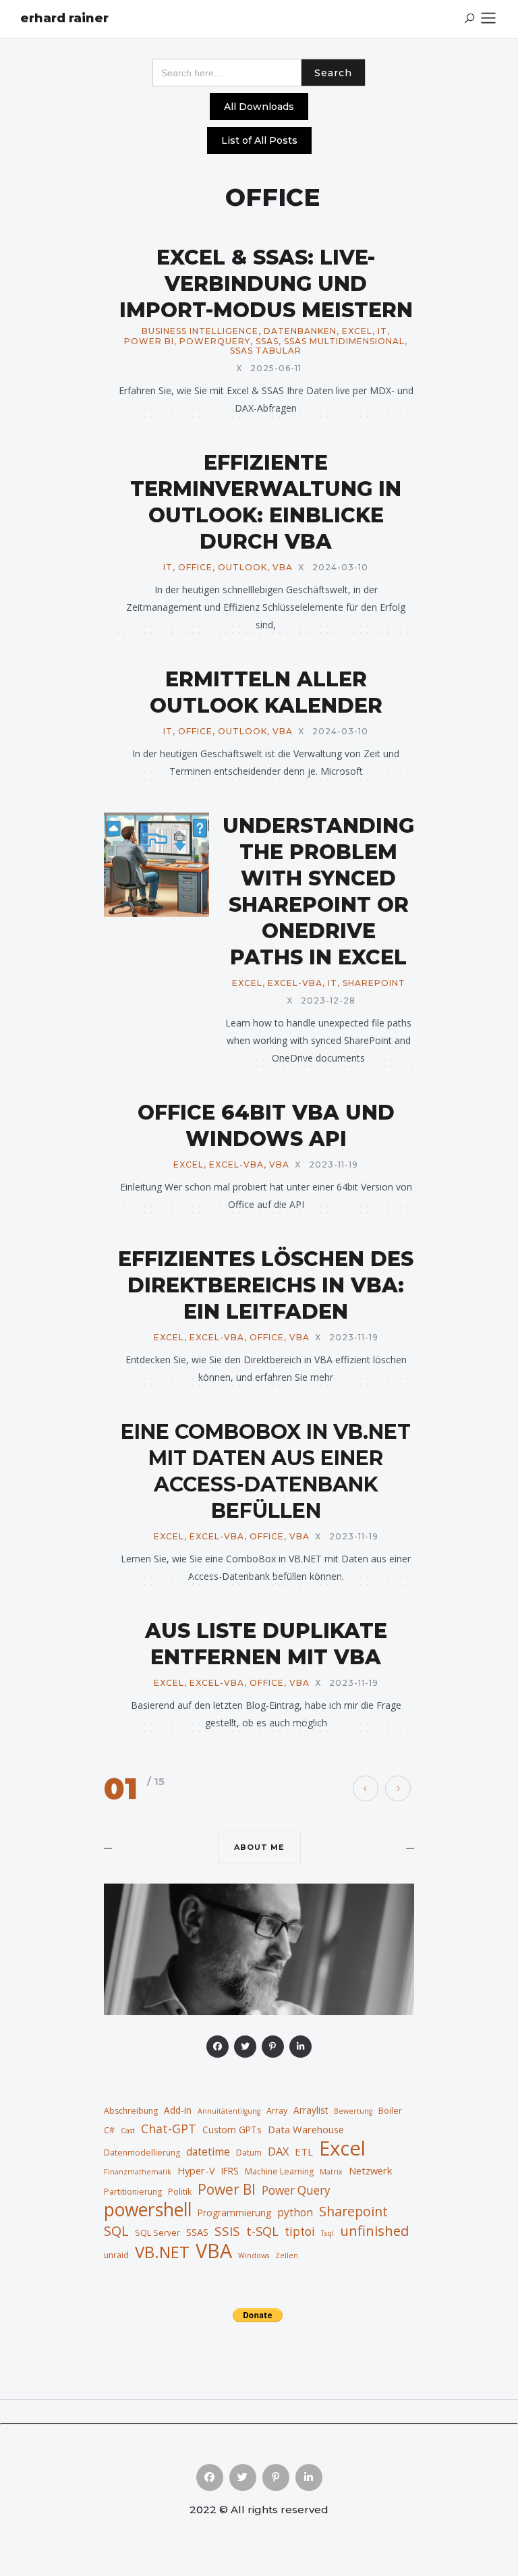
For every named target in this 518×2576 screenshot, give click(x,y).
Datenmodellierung (142, 2153)
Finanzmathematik (138, 2172)
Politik (180, 2192)
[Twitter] (245, 2047)
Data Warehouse (306, 2129)
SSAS (267, 341)
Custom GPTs (232, 2130)
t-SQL (262, 2231)
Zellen (287, 2255)
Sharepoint (374, 983)
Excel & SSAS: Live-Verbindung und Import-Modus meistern (266, 284)
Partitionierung (133, 2192)
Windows (254, 2255)
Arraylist (311, 2110)
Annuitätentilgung (229, 2111)
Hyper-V (196, 2170)
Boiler (390, 2111)
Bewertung (353, 2111)
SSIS (227, 2231)
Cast (128, 2131)
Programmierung (234, 2213)
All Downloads (259, 107)
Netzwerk (370, 2170)
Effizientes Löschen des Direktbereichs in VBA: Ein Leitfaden (266, 1285)
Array (277, 2111)
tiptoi (300, 2231)
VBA (283, 568)
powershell (148, 2210)
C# (109, 2130)
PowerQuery (215, 341)
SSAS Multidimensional (344, 341)
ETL (304, 2152)
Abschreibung (131, 2111)
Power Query (296, 2190)
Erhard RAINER (64, 18)
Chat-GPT (169, 2129)
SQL (116, 2230)
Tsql (327, 2233)
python (295, 2212)
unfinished (374, 2230)
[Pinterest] (273, 2047)
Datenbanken (300, 331)
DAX (278, 2151)
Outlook (242, 568)
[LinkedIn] (300, 2047)
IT (382, 331)
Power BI (149, 341)
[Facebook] (218, 2047)
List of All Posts (259, 140)
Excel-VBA (295, 983)
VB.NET (162, 2252)
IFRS (230, 2171)
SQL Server (157, 2233)
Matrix (331, 2172)
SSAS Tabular (266, 351)
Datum (249, 2153)
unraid (116, 2255)
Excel (357, 331)
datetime (208, 2152)
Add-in (178, 2110)
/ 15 (156, 1781)
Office (195, 568)
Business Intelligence (200, 331)
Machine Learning (279, 2171)
